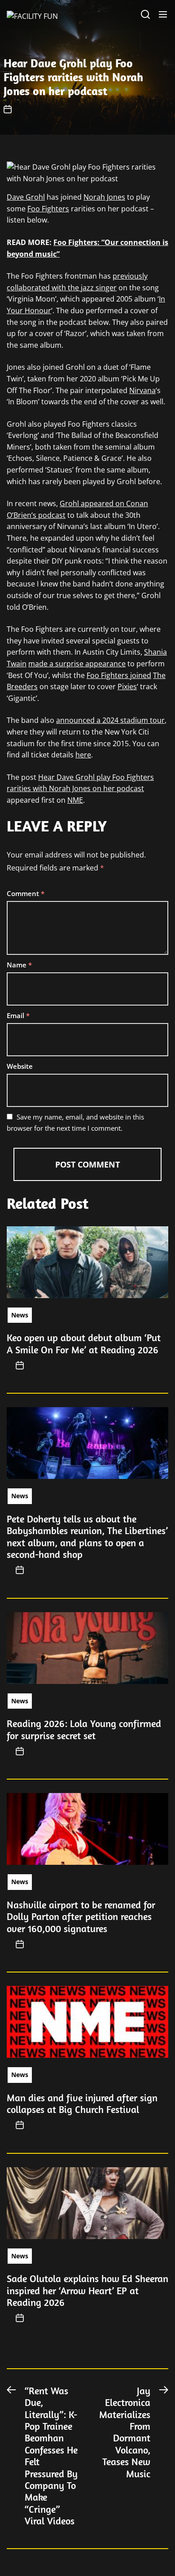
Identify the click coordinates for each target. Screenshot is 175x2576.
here (83, 755)
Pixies (127, 687)
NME (75, 800)
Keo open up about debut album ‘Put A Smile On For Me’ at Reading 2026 (84, 1343)
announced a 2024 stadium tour (110, 720)
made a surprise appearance (77, 664)
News (20, 1315)
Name (19, 965)
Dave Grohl (26, 197)
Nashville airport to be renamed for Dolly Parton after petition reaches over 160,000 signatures (81, 1917)
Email (18, 1015)
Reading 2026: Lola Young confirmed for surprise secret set (84, 1729)
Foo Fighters (48, 209)
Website (20, 1066)
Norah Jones (104, 197)
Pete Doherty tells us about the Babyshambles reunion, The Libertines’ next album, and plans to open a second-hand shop (87, 1537)
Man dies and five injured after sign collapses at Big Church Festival (82, 2104)
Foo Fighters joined (119, 675)
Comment (26, 893)
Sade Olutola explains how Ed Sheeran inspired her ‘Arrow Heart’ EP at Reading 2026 (87, 2290)
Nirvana (142, 390)
